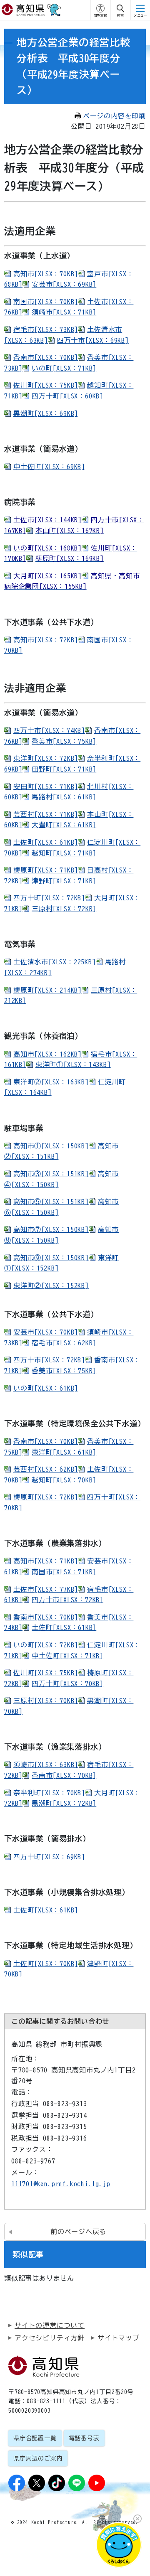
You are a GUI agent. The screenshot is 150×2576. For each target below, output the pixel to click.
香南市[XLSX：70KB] (46, 357)
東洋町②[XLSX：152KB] (51, 1286)
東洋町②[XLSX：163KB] (51, 1082)
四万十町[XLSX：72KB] (49, 898)
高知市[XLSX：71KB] (46, 1561)
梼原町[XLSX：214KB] (47, 990)
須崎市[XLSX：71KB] (64, 312)
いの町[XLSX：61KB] (46, 1388)
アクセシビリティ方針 (50, 2338)
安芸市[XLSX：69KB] (64, 284)
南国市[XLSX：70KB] (46, 302)
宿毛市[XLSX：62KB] (64, 1343)
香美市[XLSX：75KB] (64, 741)
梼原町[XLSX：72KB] (46, 1497)
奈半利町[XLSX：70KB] (49, 1793)
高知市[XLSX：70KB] (46, 274)
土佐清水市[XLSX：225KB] (55, 962)
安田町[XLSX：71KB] (46, 787)
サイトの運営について (50, 2325)
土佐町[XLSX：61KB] (46, 842)
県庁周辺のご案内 (38, 2458)
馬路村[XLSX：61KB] (64, 797)
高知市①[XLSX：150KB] (51, 1146)
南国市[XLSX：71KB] (64, 1572)
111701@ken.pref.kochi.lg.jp (61, 2184)
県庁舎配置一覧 (35, 2438)
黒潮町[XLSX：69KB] (46, 413)
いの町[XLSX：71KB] (64, 368)
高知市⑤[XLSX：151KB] (51, 1202)
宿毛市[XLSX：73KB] (46, 329)
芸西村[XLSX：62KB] (46, 1469)
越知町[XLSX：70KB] (64, 1480)
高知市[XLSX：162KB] (47, 1054)
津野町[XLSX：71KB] (64, 881)
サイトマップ (119, 2338)
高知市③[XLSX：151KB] (51, 1174)
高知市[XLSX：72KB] (46, 640)
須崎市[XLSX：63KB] (46, 1765)
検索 (120, 15)
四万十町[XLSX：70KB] (67, 1684)
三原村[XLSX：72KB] (64, 909)
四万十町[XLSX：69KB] (49, 1857)
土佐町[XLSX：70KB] (46, 1964)
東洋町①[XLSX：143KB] (73, 1064)
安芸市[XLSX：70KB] (46, 1332)
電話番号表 (84, 2438)
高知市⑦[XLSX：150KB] (51, 1229)
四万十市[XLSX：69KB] (93, 340)
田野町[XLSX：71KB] (64, 769)
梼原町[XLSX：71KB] (46, 870)
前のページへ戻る (78, 2232)
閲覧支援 (100, 15)
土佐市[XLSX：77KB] (46, 1589)
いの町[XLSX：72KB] (46, 1645)
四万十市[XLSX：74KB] (49, 730)
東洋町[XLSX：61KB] (64, 1452)
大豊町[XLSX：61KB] (64, 825)
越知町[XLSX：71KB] (64, 853)
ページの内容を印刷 (114, 116)
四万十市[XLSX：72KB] (49, 1360)
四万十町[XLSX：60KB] (67, 396)
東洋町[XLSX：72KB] (46, 758)
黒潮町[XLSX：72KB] (64, 1803)
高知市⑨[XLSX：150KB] (51, 1258)
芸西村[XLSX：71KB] (46, 814)
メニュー (140, 15)
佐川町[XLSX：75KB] (46, 385)
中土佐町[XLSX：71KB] (67, 1656)
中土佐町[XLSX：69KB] (49, 467)
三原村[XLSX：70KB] (46, 1701)
